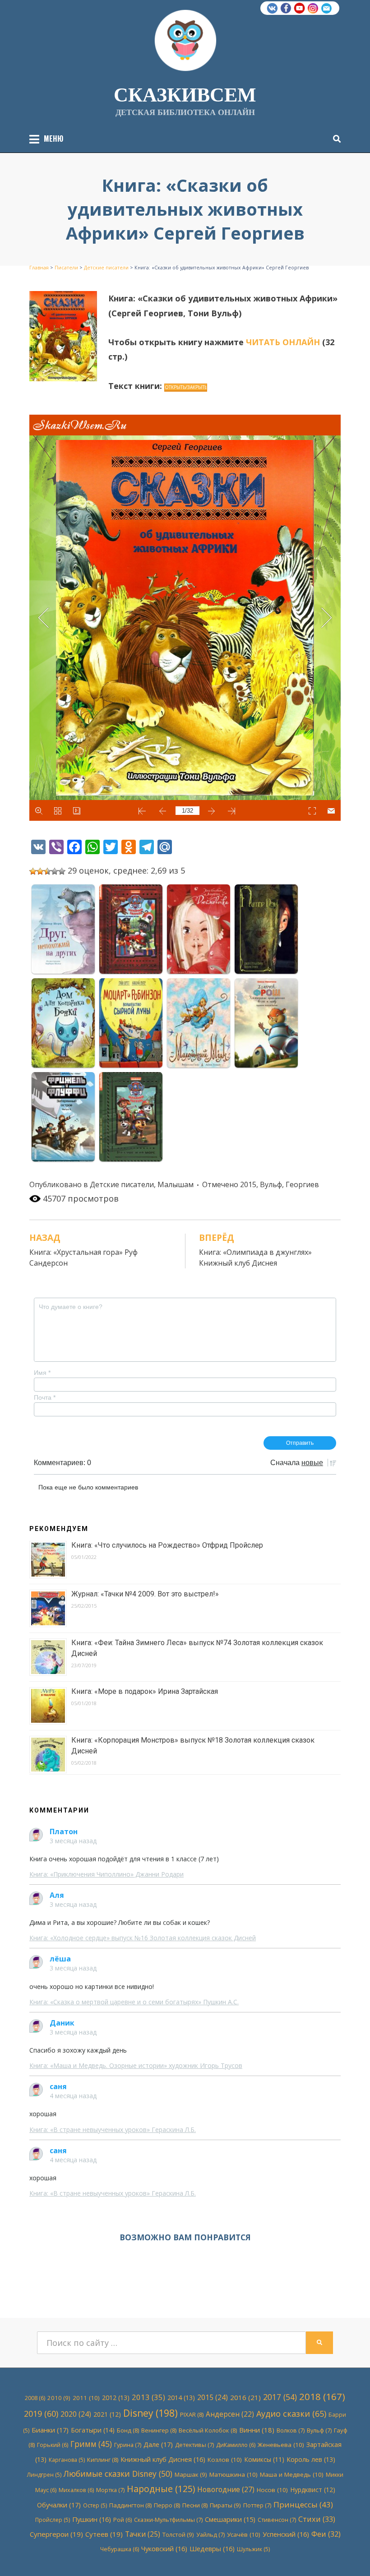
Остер (95, 2505)
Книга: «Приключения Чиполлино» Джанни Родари (106, 1874)
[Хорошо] (55, 871)
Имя (42, 1373)
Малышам (176, 1184)
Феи (326, 2534)
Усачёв (244, 2534)
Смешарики (230, 2519)
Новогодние (226, 2489)
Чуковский (164, 2548)
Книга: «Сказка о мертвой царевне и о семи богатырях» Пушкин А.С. (134, 2002)
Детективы (194, 2445)
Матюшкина (234, 2474)
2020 (76, 2414)
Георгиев (302, 1184)
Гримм (91, 2444)
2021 (107, 2414)
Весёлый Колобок (208, 2430)
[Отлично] (62, 871)
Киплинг (103, 2460)
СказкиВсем (185, 94)
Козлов (225, 2460)
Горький (53, 2445)
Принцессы (303, 2504)
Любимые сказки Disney (118, 2474)
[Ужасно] (33, 871)
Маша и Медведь (292, 2474)
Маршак (191, 2474)
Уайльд (210, 2534)
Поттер (257, 2505)
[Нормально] (47, 871)
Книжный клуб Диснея (163, 2459)
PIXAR (192, 2414)
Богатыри (93, 2430)
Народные (161, 2489)
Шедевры (212, 2548)
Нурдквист (313, 2490)
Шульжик (253, 2549)
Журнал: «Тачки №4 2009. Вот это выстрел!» (145, 1594)
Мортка (110, 2490)
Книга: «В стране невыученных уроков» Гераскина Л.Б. (113, 2130)
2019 (41, 2414)
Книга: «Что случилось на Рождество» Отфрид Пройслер (167, 1545)
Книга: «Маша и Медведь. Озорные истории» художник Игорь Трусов (136, 2065)
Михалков (76, 2490)
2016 (245, 2397)
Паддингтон (130, 2505)
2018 (322, 2396)
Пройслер (53, 2520)
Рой (123, 2520)
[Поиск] (335, 139)
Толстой (178, 2534)
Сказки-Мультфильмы (168, 2520)
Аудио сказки (291, 2414)
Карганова (67, 2460)
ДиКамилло (236, 2445)
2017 (280, 2397)
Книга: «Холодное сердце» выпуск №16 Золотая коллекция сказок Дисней (143, 1938)
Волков (291, 2430)
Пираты (225, 2505)
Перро (167, 2505)
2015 (248, 1184)
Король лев (311, 2459)
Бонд (128, 2430)
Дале (158, 2444)
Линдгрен (44, 2475)
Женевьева (281, 2445)
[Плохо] (40, 871)
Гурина (128, 2445)
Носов (272, 2490)
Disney (150, 2413)
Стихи (317, 2519)
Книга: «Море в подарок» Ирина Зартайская (145, 1691)
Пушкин (92, 2519)
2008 (35, 2398)
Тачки (143, 2534)
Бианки (50, 2430)
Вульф (271, 1184)
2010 (59, 2398)
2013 (148, 2397)
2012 (116, 2398)
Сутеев (104, 2534)
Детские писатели (122, 1184)
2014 (181, 2398)
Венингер (159, 2430)
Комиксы (264, 2459)
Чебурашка (120, 2549)
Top (349, 2555)
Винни (257, 2430)
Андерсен (230, 2414)
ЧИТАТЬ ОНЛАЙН (283, 342)
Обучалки (59, 2505)
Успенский (286, 2534)
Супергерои (56, 2534)
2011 (86, 2398)
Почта (45, 1397)
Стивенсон (277, 2520)
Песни (195, 2505)
